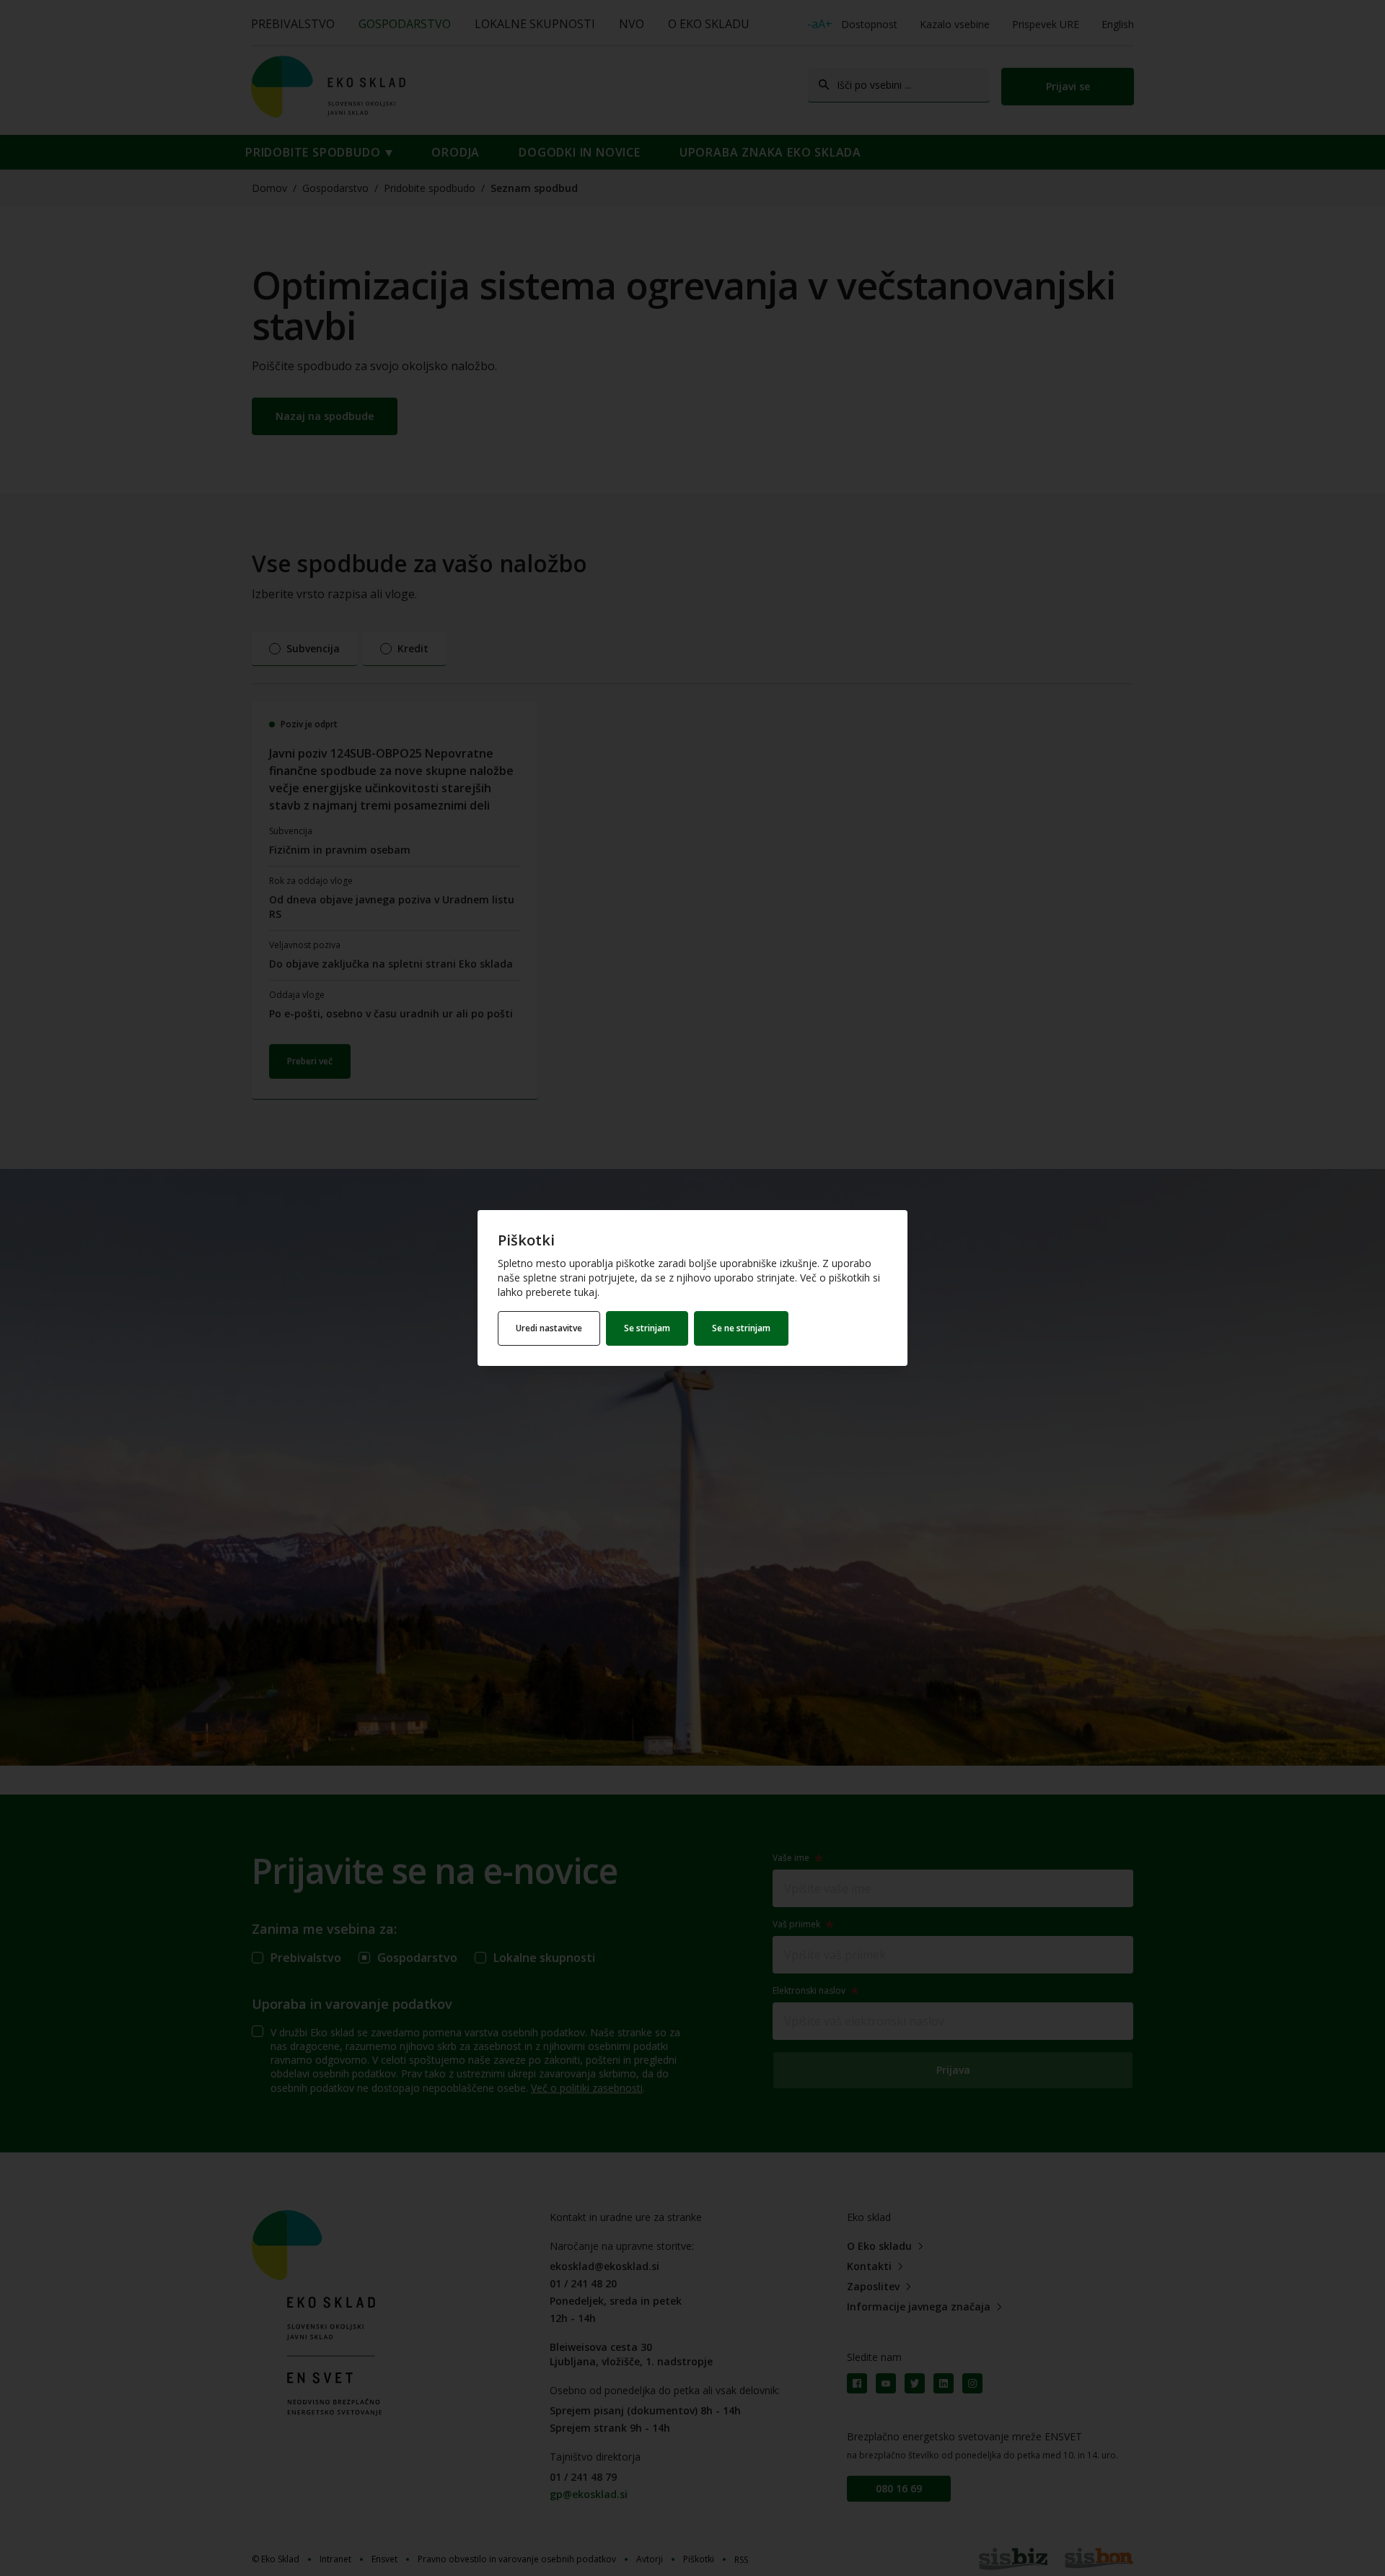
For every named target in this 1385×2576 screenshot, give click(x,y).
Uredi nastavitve (549, 1328)
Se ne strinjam (741, 1328)
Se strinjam (647, 1328)
